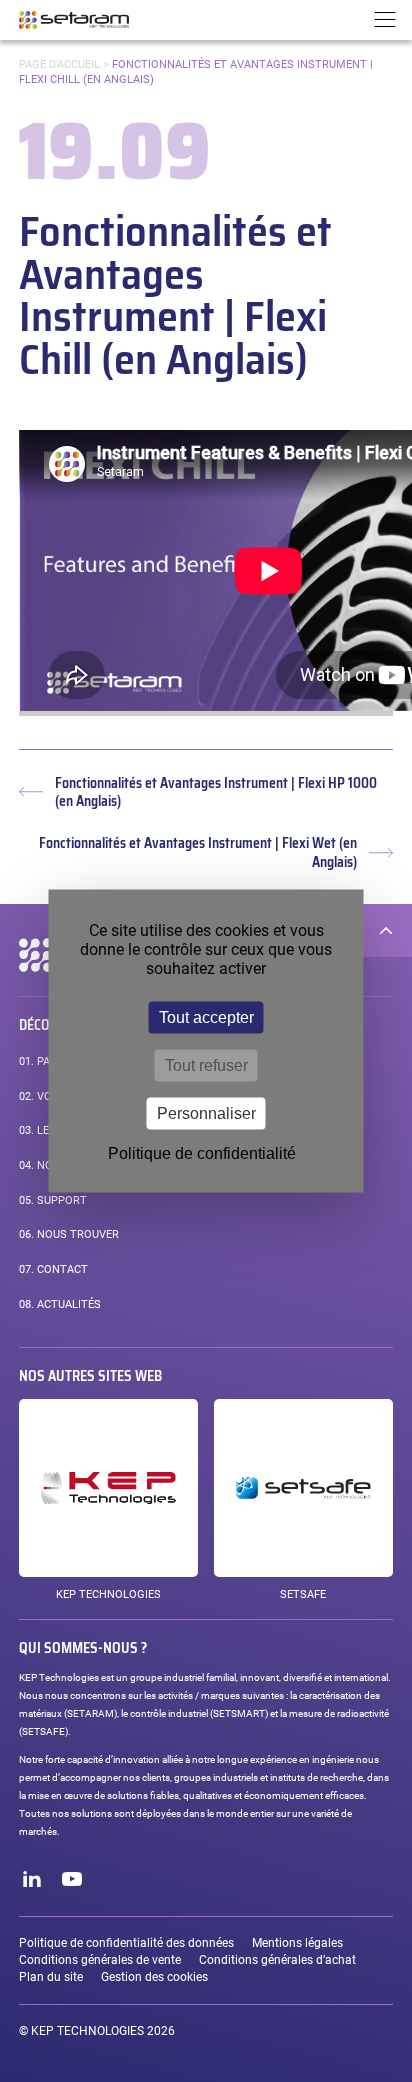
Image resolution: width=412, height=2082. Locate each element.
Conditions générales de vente (100, 1960)
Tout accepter (206, 1017)
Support (53, 1200)
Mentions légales (297, 1943)
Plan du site (51, 1977)
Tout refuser (206, 1065)
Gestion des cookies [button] (154, 1977)
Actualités (60, 1304)
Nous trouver (69, 1234)
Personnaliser (206, 1113)
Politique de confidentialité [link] (202, 1153)
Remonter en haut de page (386, 930)
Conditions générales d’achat (277, 1960)
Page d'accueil (59, 64)
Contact (53, 1269)
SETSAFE (303, 1594)
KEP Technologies (108, 1594)
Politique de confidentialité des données (126, 1943)
